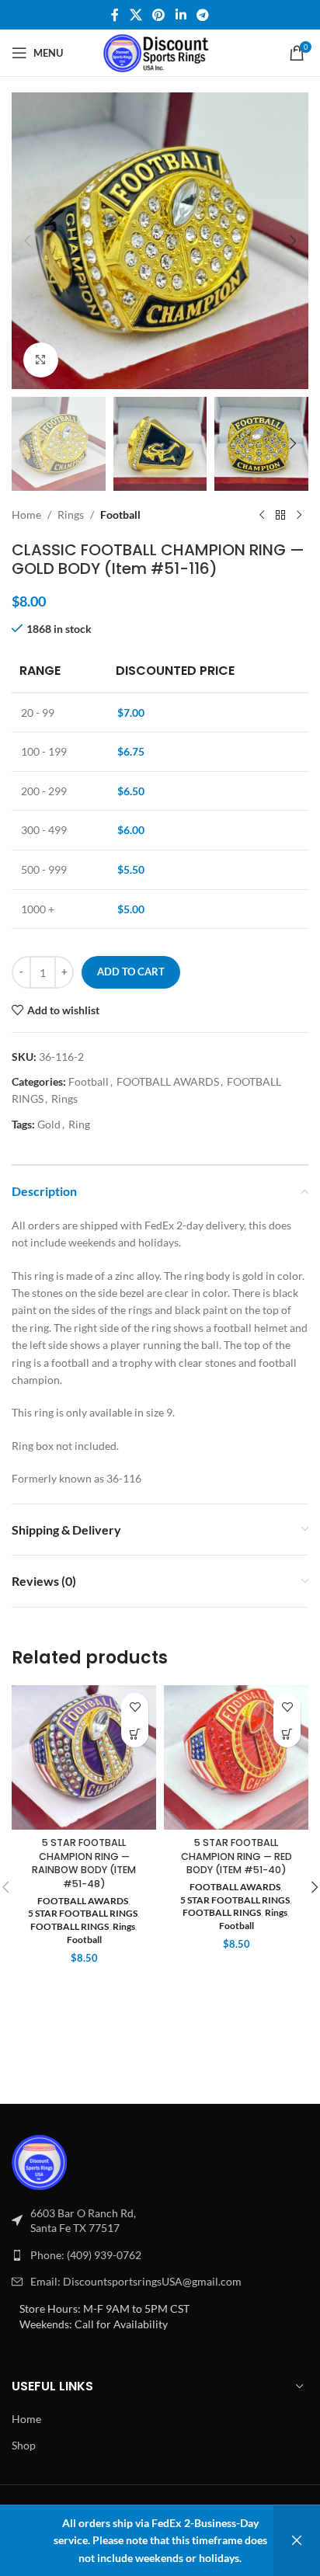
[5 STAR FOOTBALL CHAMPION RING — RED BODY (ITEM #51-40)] (236, 1757)
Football (120, 515)
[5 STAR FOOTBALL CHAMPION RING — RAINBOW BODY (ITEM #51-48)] (84, 1757)
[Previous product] (262, 516)
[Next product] (299, 516)
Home (26, 515)
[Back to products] (280, 516)
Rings (71, 515)
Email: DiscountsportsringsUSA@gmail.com (136, 2281)
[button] (27, 241)
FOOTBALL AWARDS (168, 1081)
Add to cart (131, 972)
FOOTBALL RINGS (70, 1926)
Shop (24, 2445)
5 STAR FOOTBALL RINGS (83, 1913)
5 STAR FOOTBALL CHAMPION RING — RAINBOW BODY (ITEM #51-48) (84, 1863)
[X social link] (136, 15)
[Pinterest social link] (159, 15)
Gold (49, 1124)
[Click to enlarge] (41, 360)
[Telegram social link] (202, 15)
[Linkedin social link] (181, 15)
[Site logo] (160, 52)
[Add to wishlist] (135, 1707)
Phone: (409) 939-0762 (86, 2255)
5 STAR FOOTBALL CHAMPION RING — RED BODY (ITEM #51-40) (237, 1856)
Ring (79, 1124)
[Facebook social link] (115, 15)
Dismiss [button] (297, 2541)
